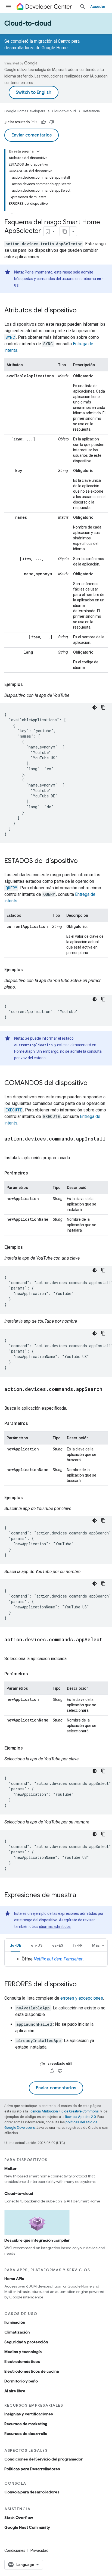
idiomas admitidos (55, 1926)
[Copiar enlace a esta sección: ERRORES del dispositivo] (82, 1985)
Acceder (98, 7)
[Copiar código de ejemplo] (103, 707)
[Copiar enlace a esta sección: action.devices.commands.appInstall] (10, 1147)
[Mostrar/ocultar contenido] (38, 151)
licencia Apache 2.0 (80, 2117)
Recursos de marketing (26, 2424)
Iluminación (15, 2322)
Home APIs (14, 2279)
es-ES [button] (58, 1945)
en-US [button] (37, 1945)
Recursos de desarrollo (26, 2434)
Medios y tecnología (23, 2352)
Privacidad (39, 2550)
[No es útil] (52, 122)
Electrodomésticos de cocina (32, 2371)
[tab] (15, 1945)
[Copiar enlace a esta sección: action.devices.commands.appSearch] (10, 1397)
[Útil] (43, 122)
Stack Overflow (19, 2518)
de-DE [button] (15, 1945)
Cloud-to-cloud (28, 23)
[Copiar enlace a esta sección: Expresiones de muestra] (82, 1896)
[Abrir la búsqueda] (83, 7)
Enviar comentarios (32, 135)
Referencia (91, 111)
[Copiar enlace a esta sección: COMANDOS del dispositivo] (93, 1083)
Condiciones (15, 2550)
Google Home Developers (25, 111)
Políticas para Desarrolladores (32, 2469)
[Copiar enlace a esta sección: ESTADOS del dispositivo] (83, 861)
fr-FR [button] (78, 1945)
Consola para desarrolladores (32, 2492)
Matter (10, 2168)
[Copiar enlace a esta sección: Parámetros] (33, 1173)
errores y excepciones (82, 1998)
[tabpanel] (56, 1959)
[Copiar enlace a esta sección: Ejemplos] (28, 685)
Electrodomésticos (22, 2361)
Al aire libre (15, 2391)
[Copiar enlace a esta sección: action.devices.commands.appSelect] (10, 1648)
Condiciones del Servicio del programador (43, 2459)
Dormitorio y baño (21, 2381)
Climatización (17, 2332)
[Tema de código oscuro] (95, 707)
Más (96, 1945)
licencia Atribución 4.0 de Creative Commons (64, 2111)
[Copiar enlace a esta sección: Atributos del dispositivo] (82, 311)
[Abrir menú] (9, 7)
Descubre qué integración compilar (37, 2240)
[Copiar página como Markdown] (65, 231)
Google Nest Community (27, 2527)
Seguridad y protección (26, 2342)
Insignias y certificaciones (29, 2414)
